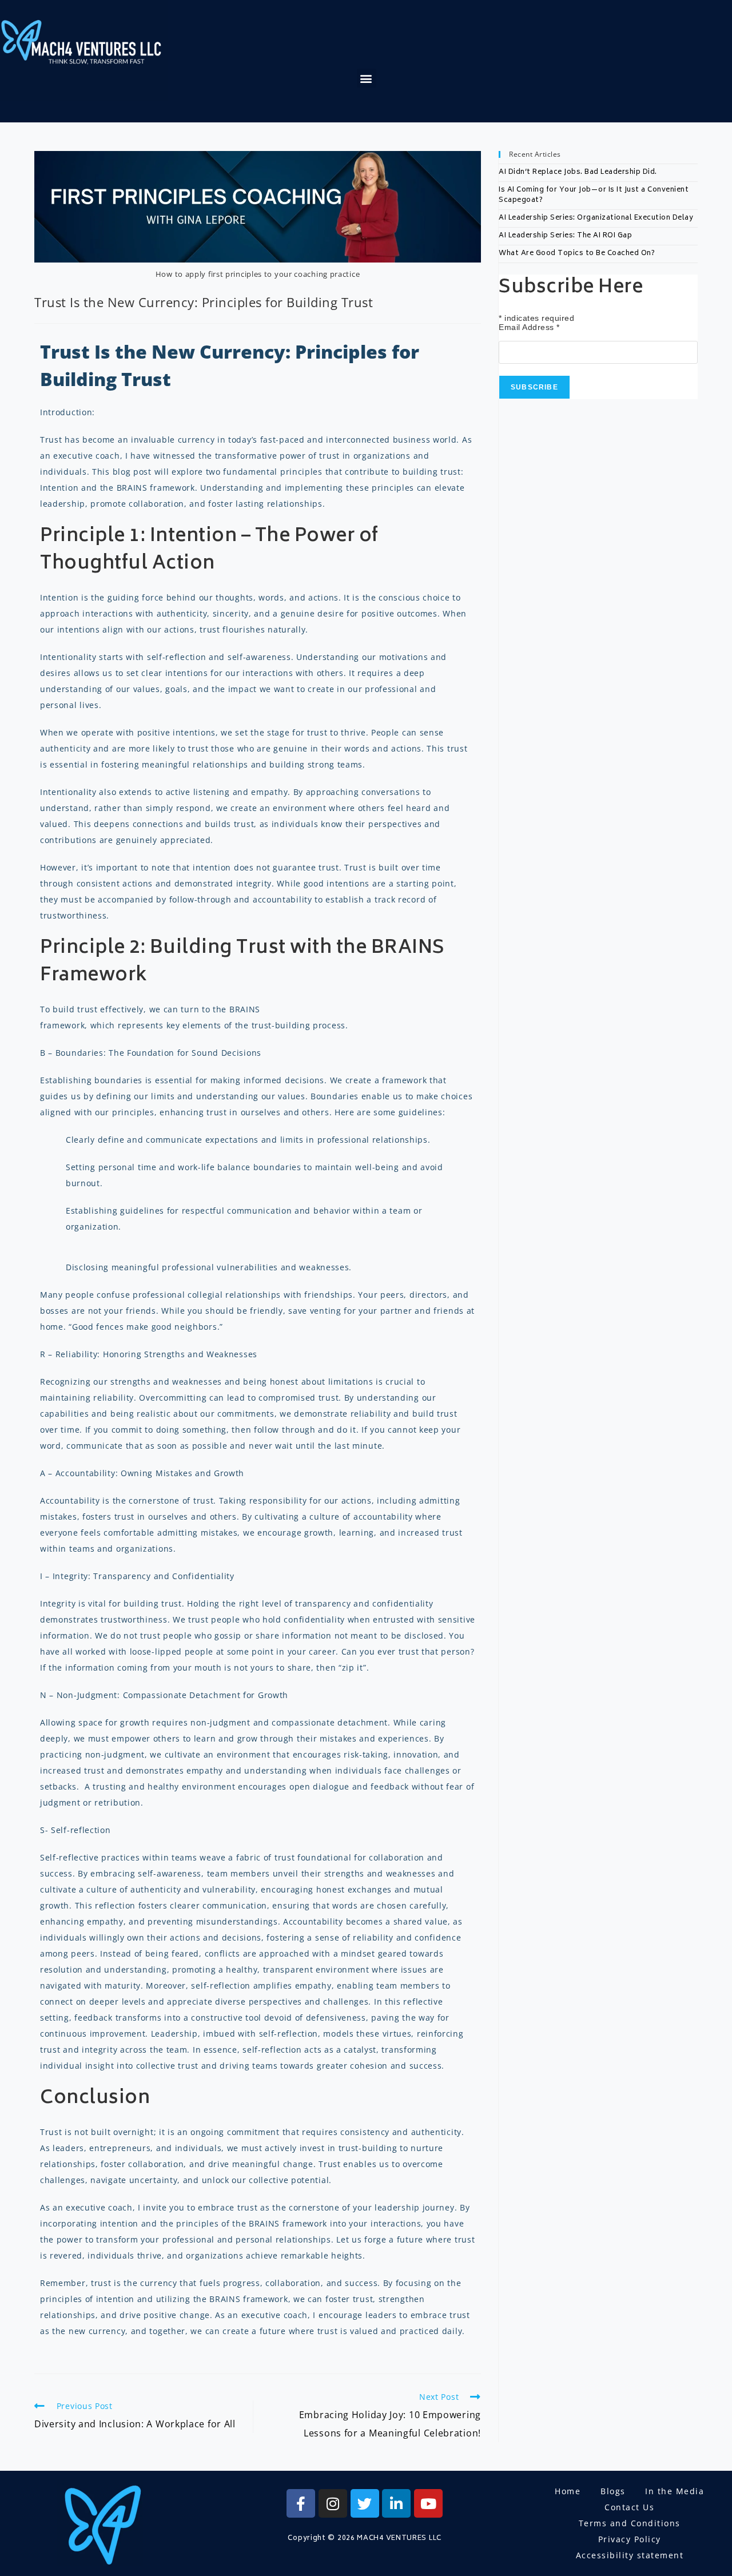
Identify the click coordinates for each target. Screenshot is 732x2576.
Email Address (529, 327)
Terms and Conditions (630, 2523)
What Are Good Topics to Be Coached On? (577, 254)
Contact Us (629, 2507)
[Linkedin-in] (396, 2503)
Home (568, 2491)
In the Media (675, 2491)
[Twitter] (365, 2503)
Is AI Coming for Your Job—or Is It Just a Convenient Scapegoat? (594, 195)
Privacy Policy (630, 2539)
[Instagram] (333, 2503)
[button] (367, 78)
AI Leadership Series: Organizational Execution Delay (596, 218)
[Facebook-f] (301, 2503)
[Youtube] (428, 2503)
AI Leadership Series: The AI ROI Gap (565, 236)
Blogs (613, 2491)
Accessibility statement (630, 2555)
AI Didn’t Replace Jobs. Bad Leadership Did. (578, 172)
